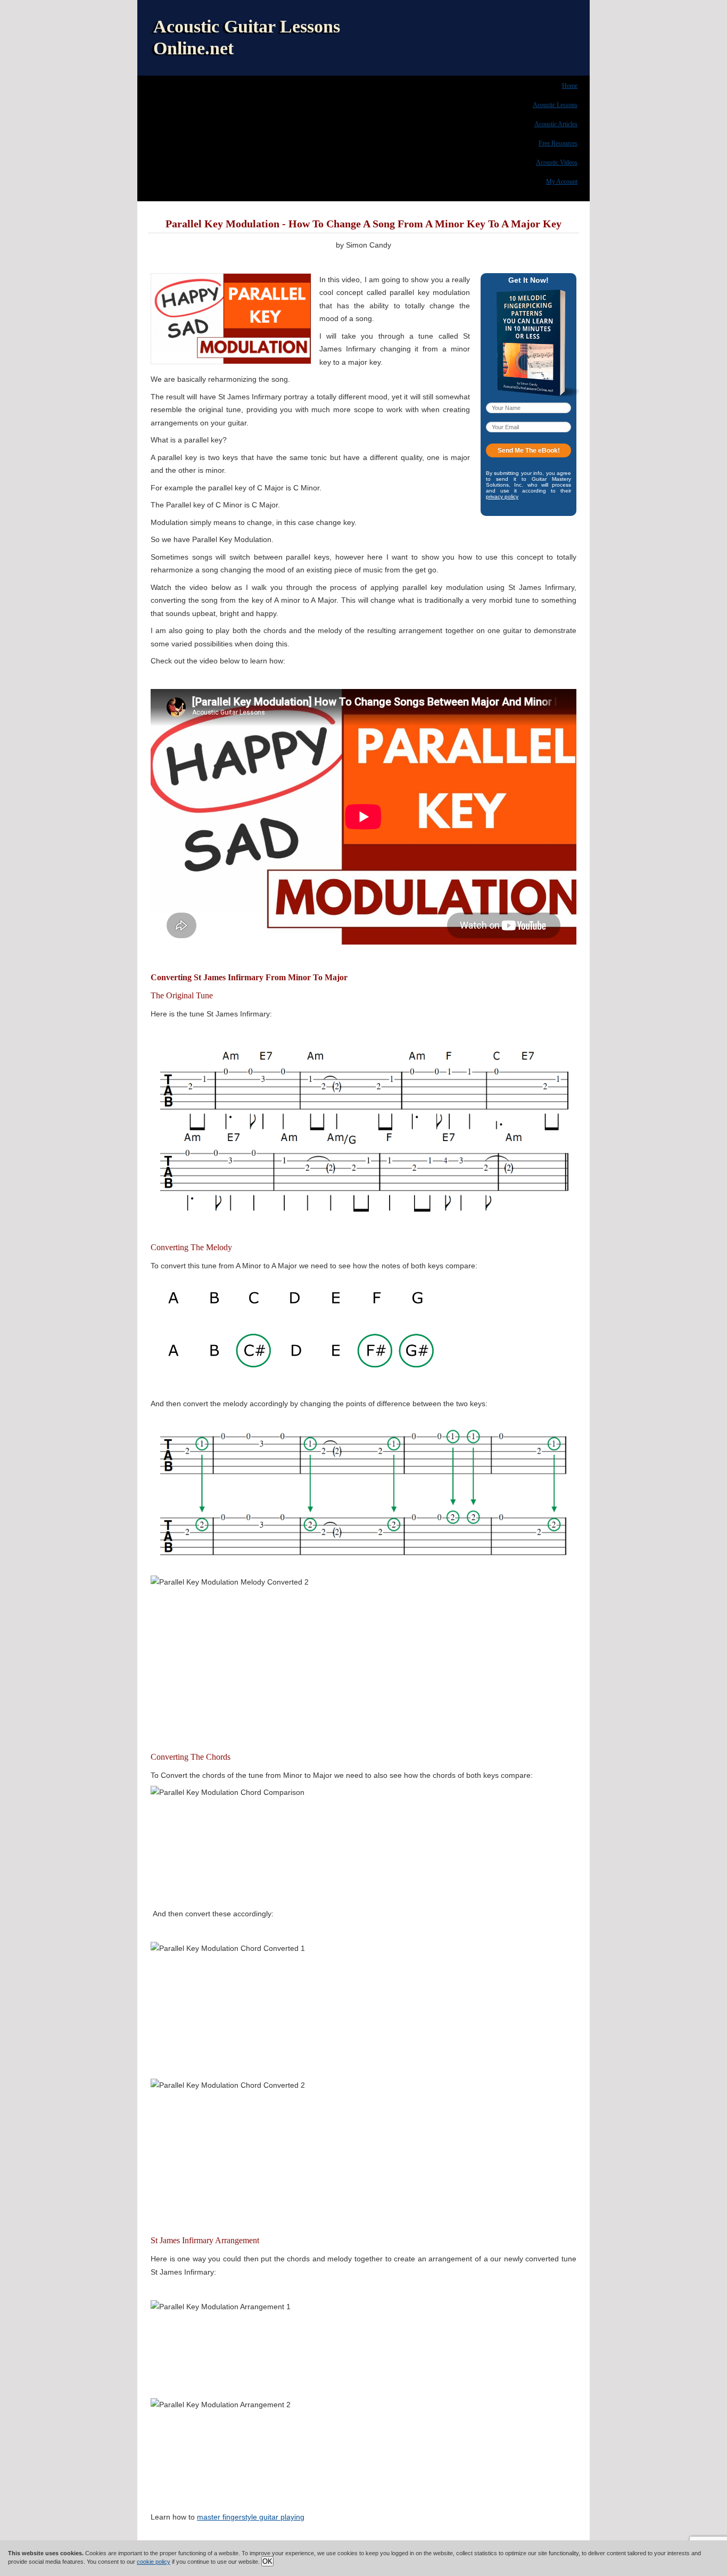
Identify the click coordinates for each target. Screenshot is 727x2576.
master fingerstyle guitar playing (251, 2517)
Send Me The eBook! (529, 450)
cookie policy (154, 2562)
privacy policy (502, 497)
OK (267, 2561)
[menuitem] (570, 85)
